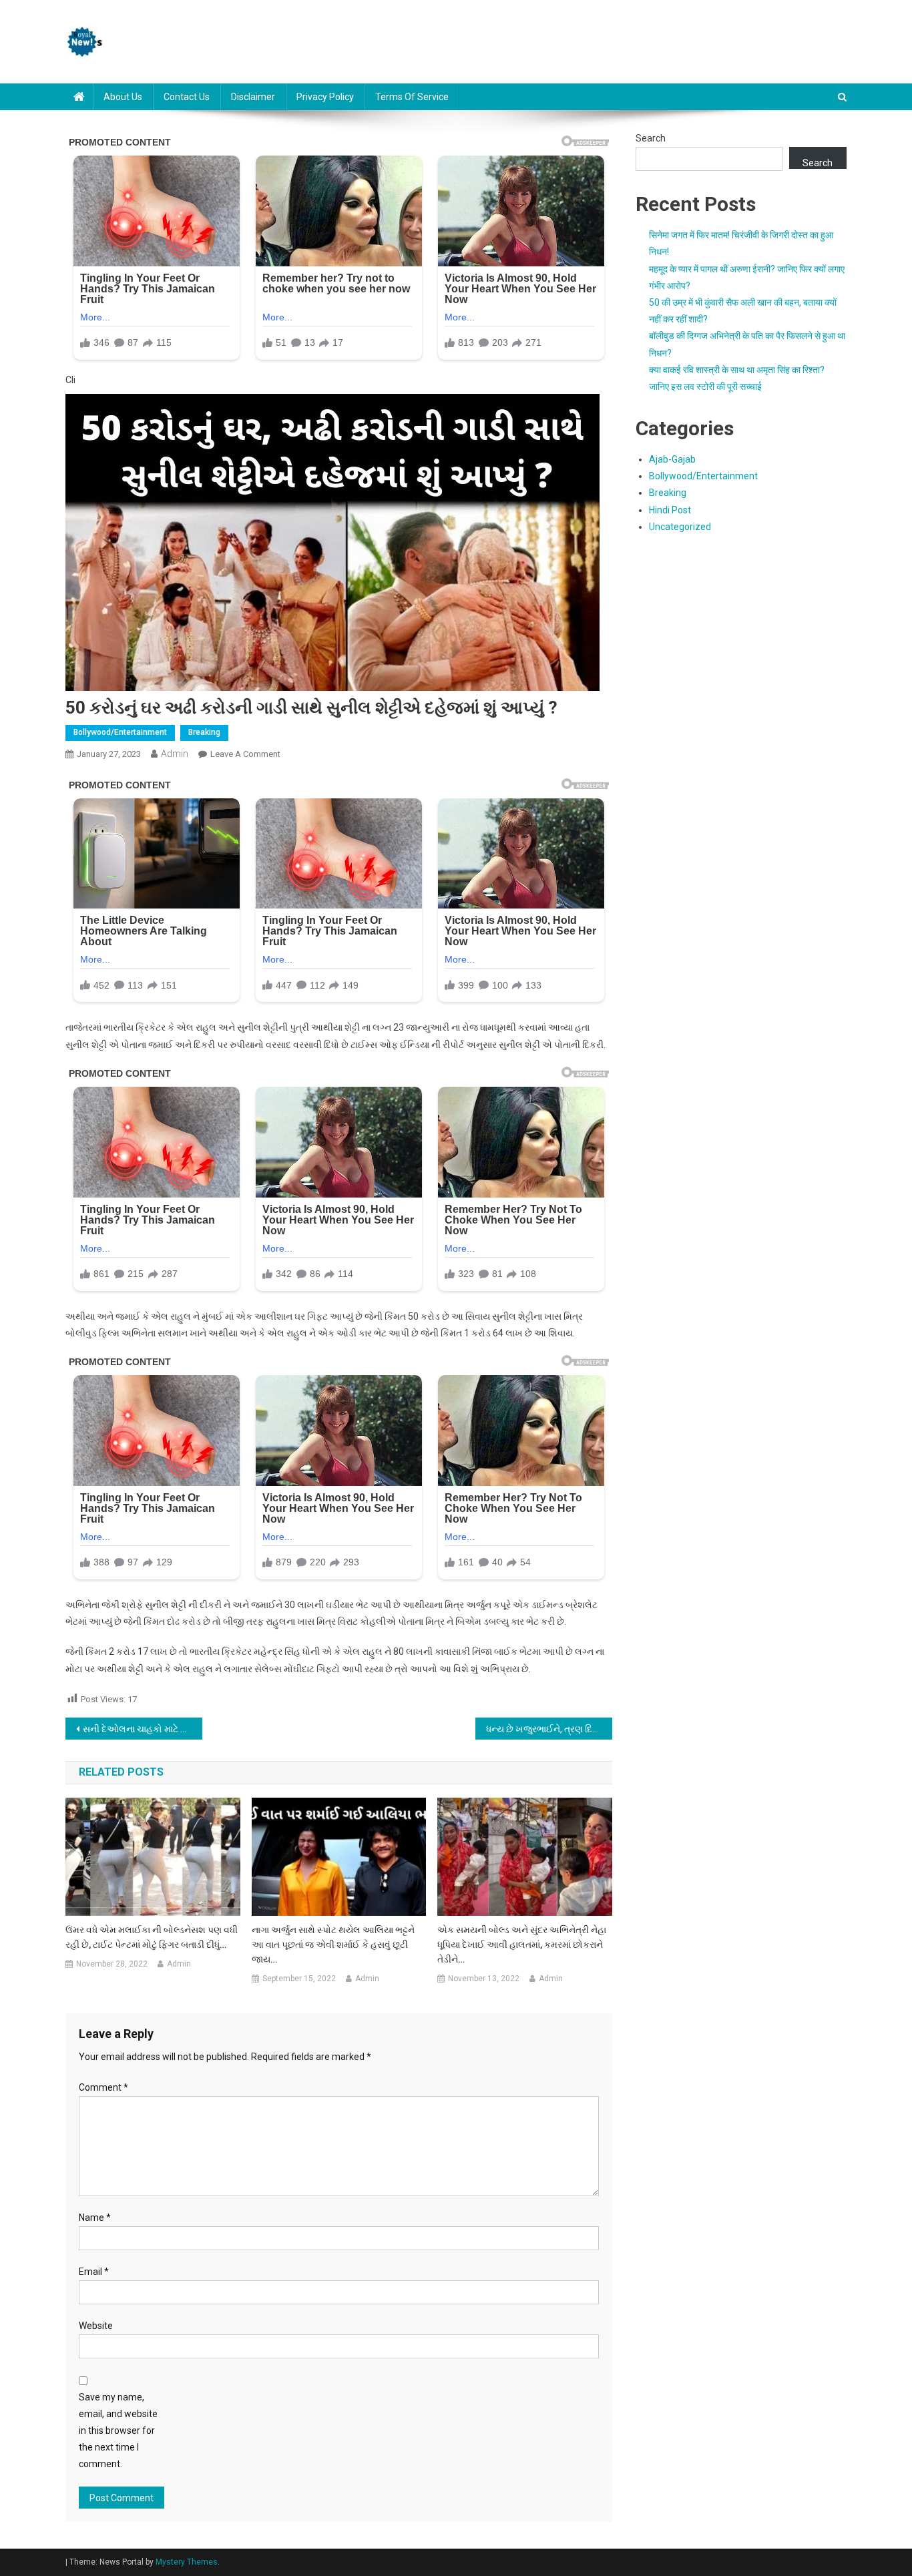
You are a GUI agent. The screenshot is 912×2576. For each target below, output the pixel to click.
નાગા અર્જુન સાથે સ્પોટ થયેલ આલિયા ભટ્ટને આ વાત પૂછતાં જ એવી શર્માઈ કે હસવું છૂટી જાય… (333, 1945)
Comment (103, 2087)
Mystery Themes (187, 2562)
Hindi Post (670, 510)
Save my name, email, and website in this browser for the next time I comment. (118, 2431)
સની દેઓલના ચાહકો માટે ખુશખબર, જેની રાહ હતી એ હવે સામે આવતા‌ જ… (143, 1729)
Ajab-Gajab (672, 459)
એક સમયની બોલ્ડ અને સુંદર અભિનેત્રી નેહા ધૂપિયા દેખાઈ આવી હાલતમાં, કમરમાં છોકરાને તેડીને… (522, 1945)
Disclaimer (253, 97)
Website (96, 2326)
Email (94, 2272)
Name (95, 2218)
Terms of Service (412, 97)
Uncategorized (680, 527)
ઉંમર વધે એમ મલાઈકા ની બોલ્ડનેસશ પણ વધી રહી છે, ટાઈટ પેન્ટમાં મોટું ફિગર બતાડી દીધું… (152, 1937)
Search (651, 138)
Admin (175, 754)
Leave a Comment (245, 754)
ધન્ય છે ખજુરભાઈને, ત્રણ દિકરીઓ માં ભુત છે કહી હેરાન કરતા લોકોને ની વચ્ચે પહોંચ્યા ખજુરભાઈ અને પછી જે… (549, 1729)
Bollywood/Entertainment (120, 732)
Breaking (204, 732)
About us (123, 97)
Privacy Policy (325, 97)
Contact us (187, 97)
